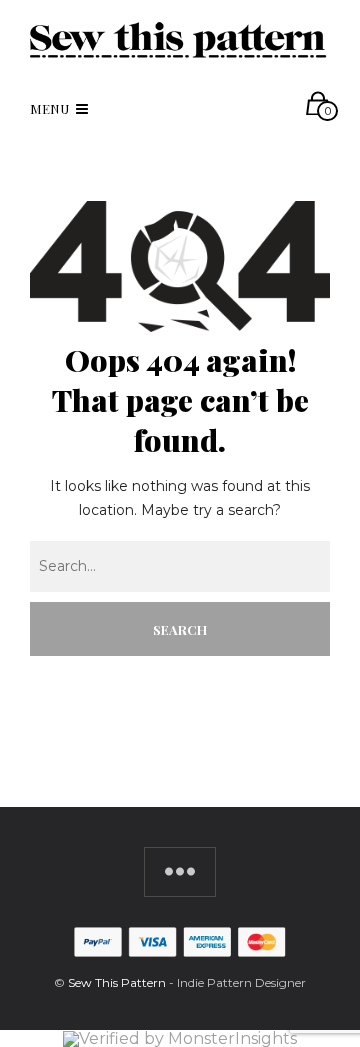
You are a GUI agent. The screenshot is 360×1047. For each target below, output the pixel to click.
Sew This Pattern (117, 982)
